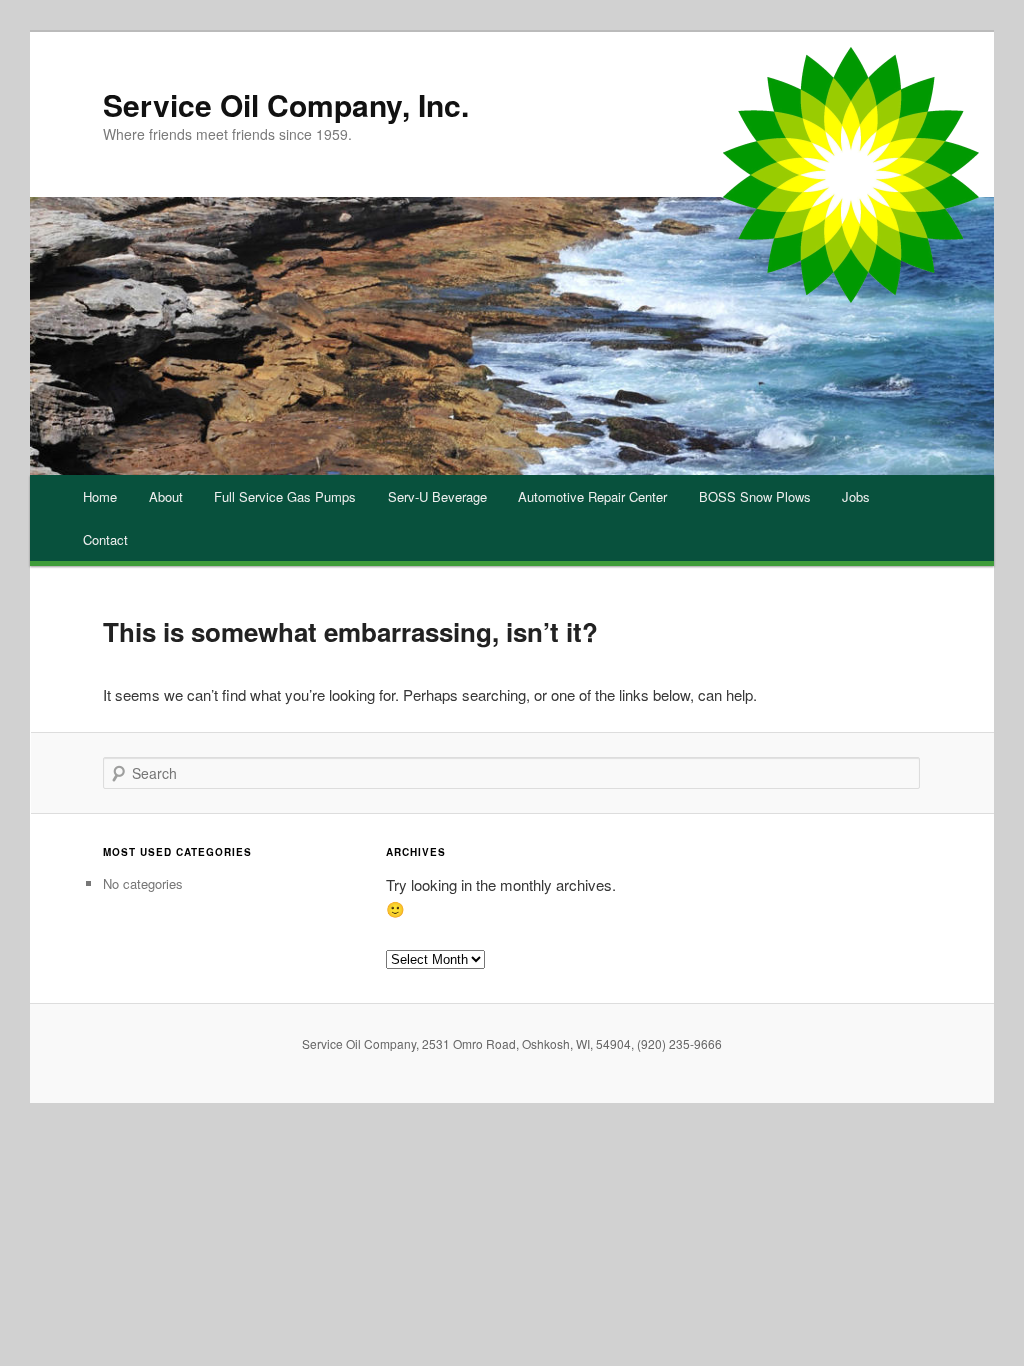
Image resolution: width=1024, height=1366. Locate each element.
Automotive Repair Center (592, 496)
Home (100, 496)
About (166, 496)
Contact (105, 539)
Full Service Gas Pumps (285, 496)
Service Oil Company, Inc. (286, 104)
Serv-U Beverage (437, 496)
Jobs (856, 496)
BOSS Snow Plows (755, 496)
